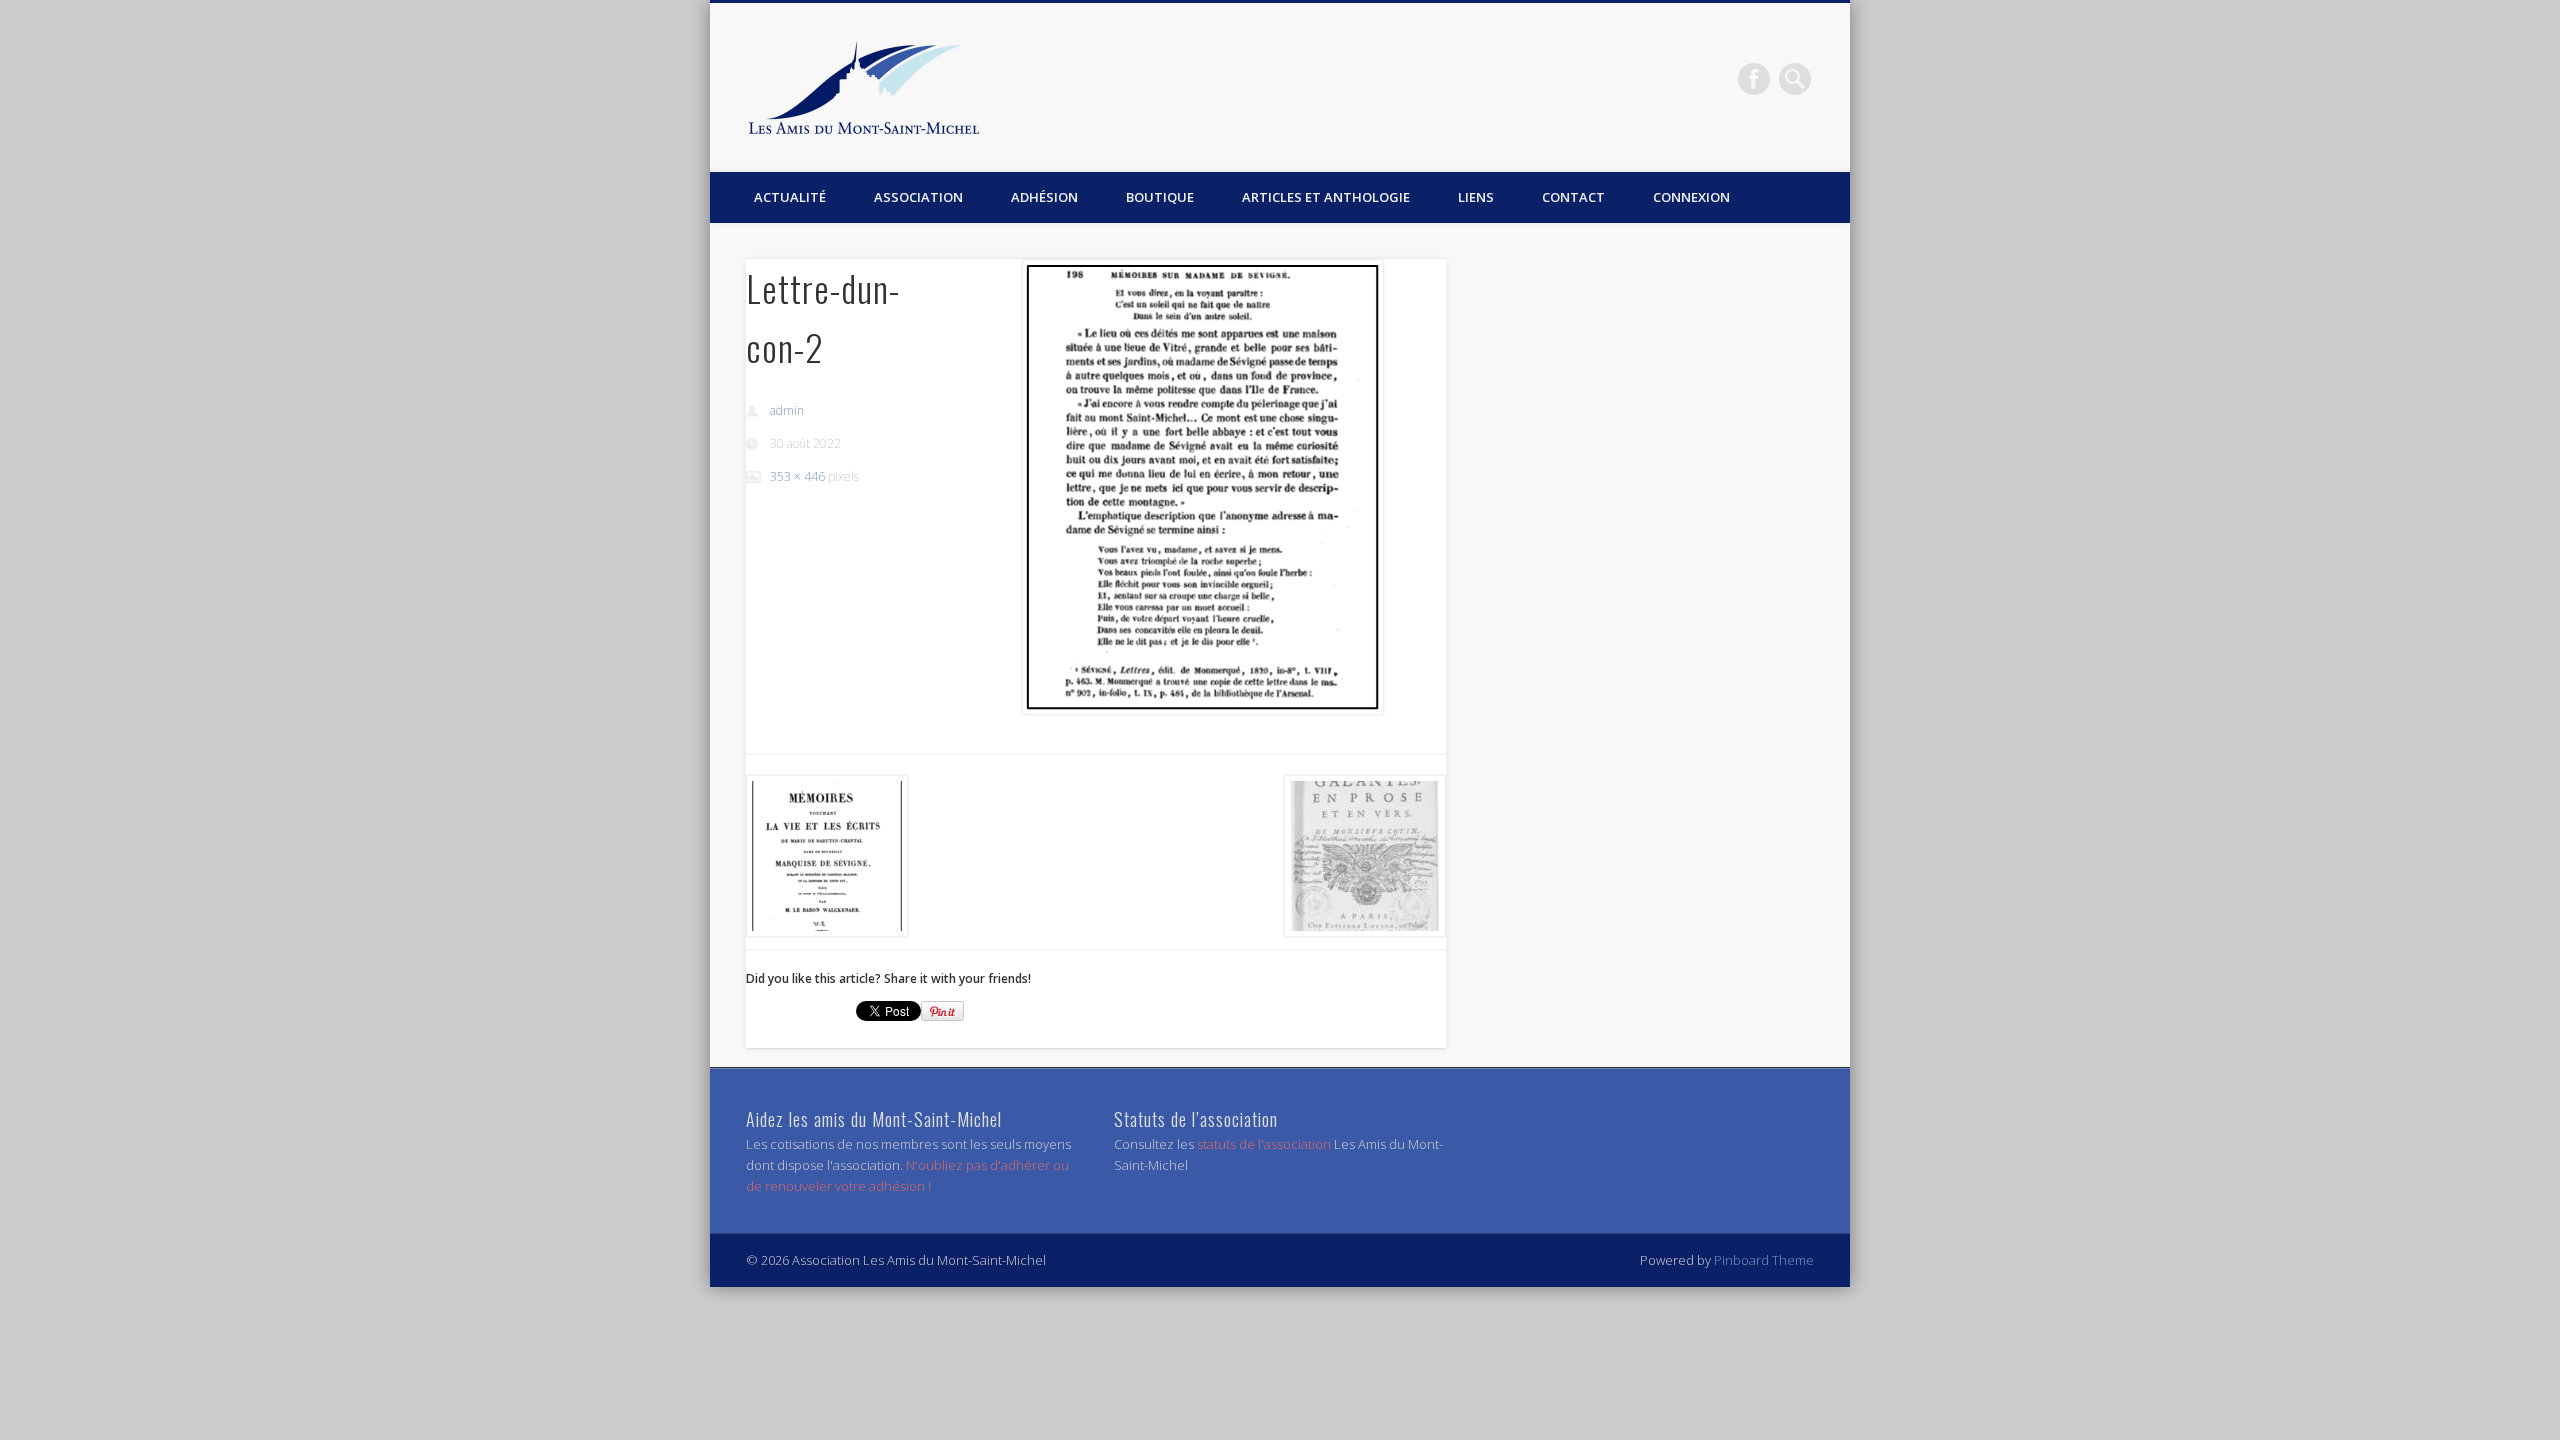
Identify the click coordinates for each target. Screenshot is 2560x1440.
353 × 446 (797, 476)
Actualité (790, 197)
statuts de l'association (1265, 1144)
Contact (1573, 197)
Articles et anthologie (1326, 197)
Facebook (1754, 79)
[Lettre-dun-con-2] (1203, 487)
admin (787, 410)
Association (918, 197)
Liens (1476, 197)
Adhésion (1044, 197)
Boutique (1160, 197)
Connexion (1691, 197)
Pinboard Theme (1764, 1260)
